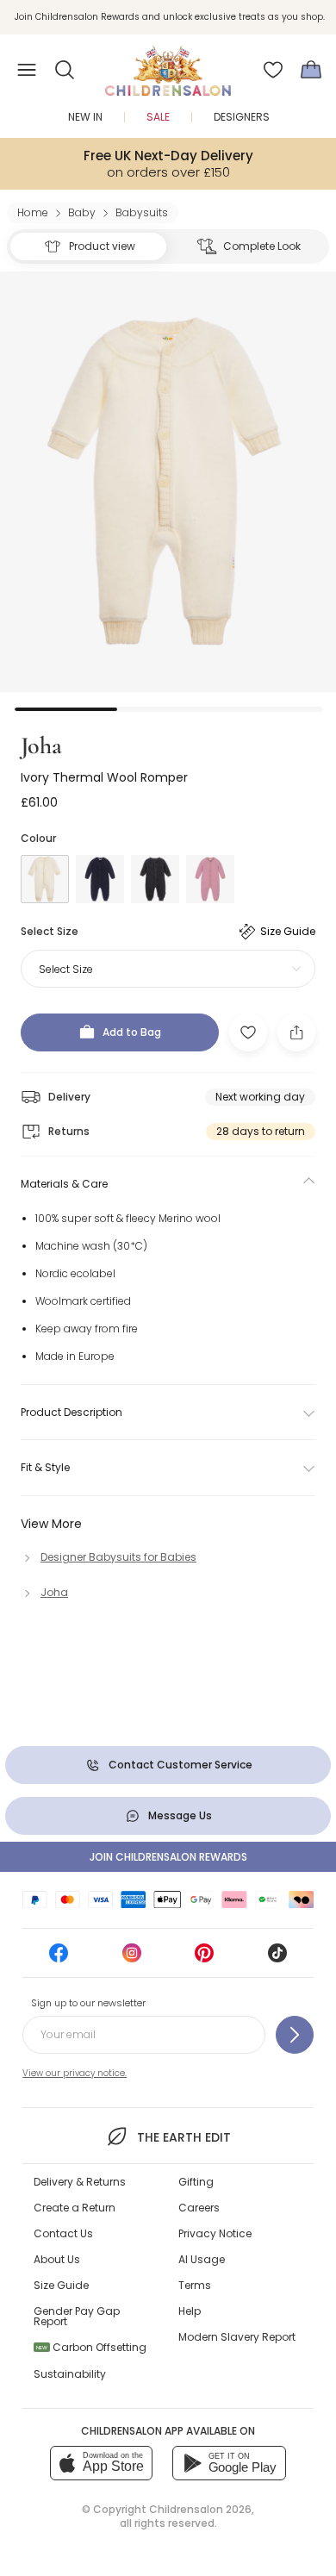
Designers (242, 117)
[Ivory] (45, 879)
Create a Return (75, 2208)
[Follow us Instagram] (132, 1959)
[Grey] (155, 879)
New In (85, 117)
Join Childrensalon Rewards (168, 1857)
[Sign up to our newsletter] (295, 2035)
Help (190, 2311)
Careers (199, 2208)
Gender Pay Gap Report (77, 2316)
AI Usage (202, 2259)
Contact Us (63, 2233)
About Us (57, 2259)
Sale (158, 117)
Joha (41, 745)
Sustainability (70, 2374)
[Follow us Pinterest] (204, 1959)
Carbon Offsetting (91, 2347)
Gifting (196, 2182)
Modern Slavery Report (237, 2337)
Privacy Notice (215, 2233)
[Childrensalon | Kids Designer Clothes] (168, 65)
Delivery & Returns (80, 2182)
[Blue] (100, 879)
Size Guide (61, 2285)
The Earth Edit (184, 2137)
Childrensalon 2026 (200, 2509)
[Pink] (210, 879)
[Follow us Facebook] (59, 1959)
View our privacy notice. (75, 2073)
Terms (195, 2285)
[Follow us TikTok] (277, 1959)
